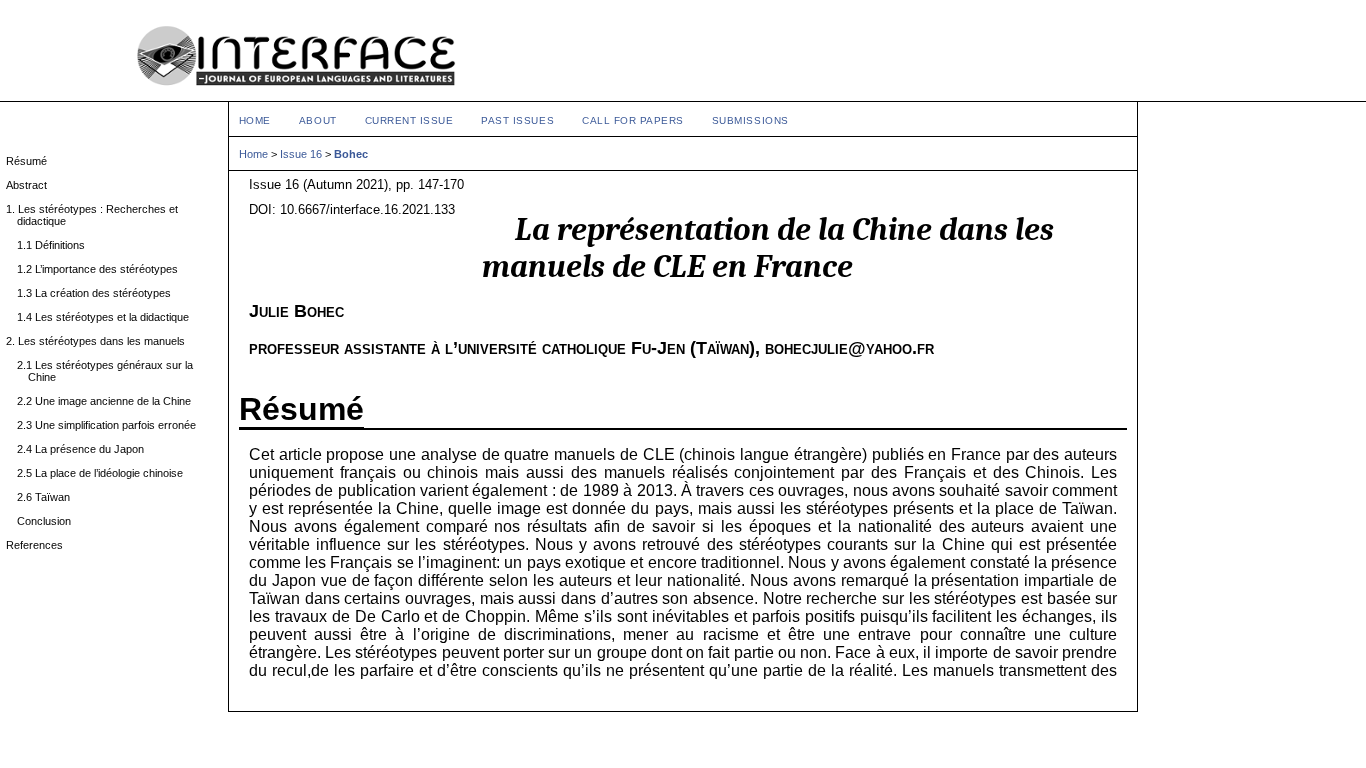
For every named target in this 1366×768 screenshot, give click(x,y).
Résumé (32, 161)
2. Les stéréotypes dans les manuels (101, 341)
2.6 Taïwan (49, 497)
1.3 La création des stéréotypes (99, 293)
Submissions (750, 120)
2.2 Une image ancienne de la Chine (109, 401)
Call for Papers (633, 120)
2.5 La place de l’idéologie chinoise (105, 473)
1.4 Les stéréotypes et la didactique (108, 317)
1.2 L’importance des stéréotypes (103, 269)
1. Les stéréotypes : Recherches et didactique (97, 215)
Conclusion (49, 521)
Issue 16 (301, 154)
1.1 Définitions (56, 245)
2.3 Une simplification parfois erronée (112, 425)
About (318, 120)
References (40, 545)
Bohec (351, 154)
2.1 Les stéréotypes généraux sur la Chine (110, 371)
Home (255, 120)
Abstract (32, 185)
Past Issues (517, 120)
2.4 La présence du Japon (86, 449)
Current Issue (409, 120)
